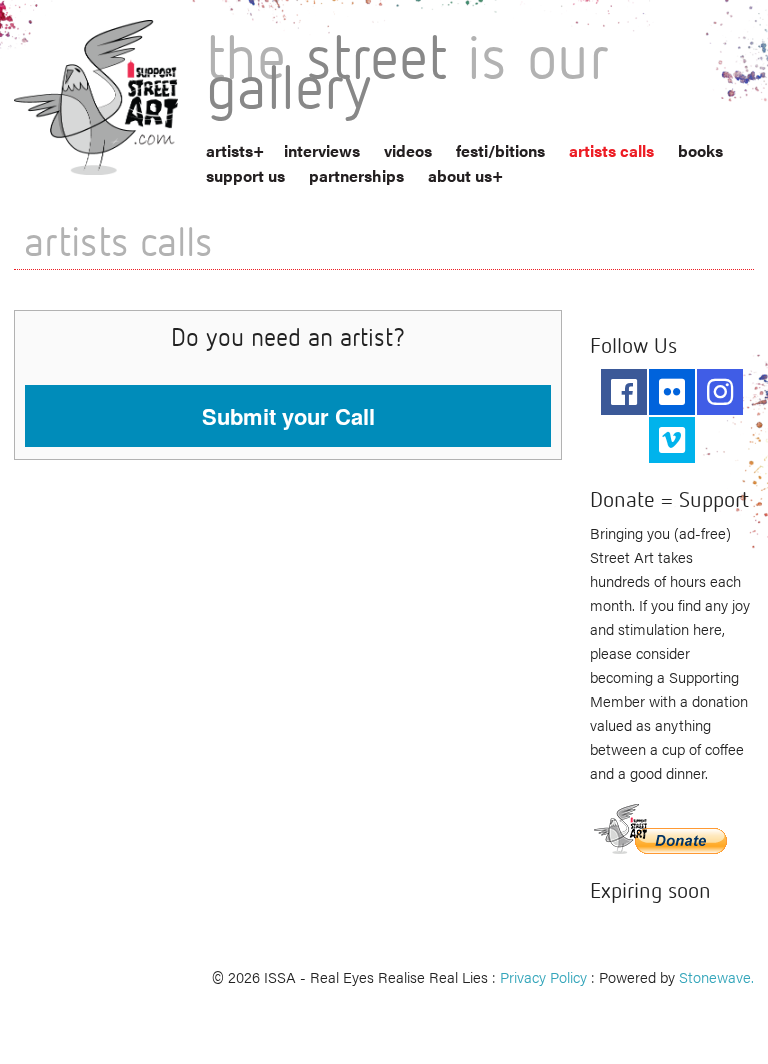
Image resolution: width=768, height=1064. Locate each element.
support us (245, 175)
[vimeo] (672, 440)
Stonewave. (716, 976)
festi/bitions (500, 150)
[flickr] (672, 392)
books (700, 150)
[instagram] (720, 392)
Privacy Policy (543, 976)
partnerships (356, 175)
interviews (322, 150)
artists (229, 150)
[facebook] (624, 392)
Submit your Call (288, 416)
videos (408, 150)
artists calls (611, 150)
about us (460, 175)
